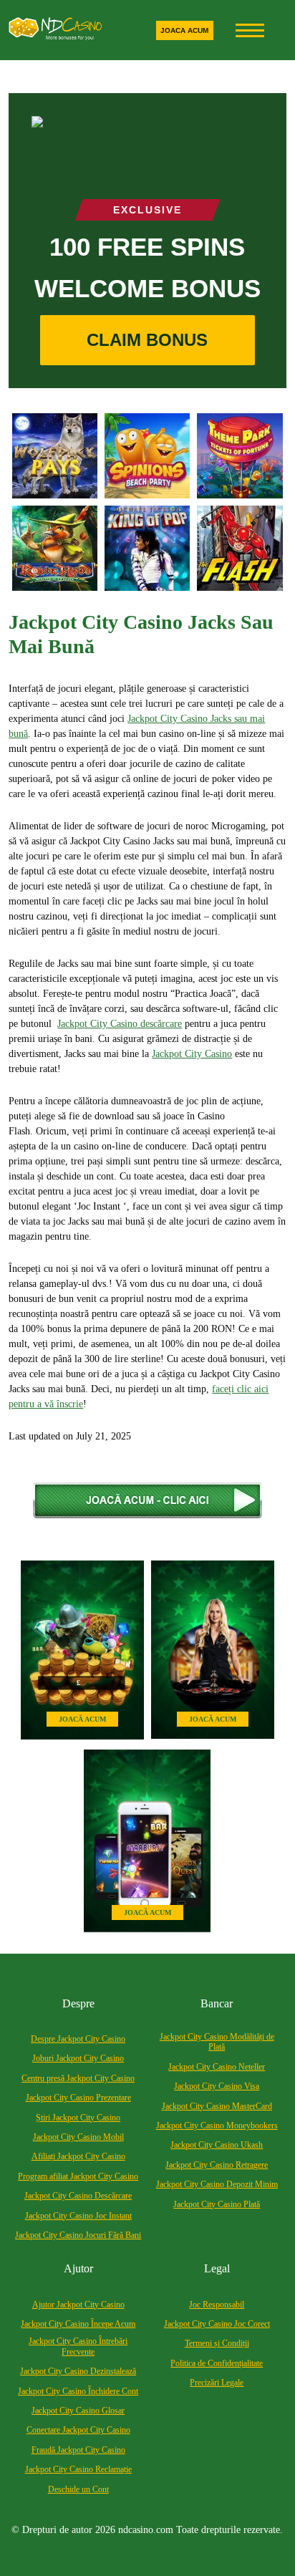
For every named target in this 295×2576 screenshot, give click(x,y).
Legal (217, 2268)
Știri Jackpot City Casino (78, 2118)
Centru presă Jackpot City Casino (78, 2078)
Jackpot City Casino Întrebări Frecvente (78, 2346)
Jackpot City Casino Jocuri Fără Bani (78, 2235)
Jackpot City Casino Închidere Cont (78, 2391)
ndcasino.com (146, 2530)
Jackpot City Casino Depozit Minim (217, 2184)
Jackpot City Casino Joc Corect (217, 2324)
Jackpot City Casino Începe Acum (78, 2324)
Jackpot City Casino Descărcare (78, 2196)
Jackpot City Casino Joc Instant (78, 2216)
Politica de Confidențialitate (217, 2363)
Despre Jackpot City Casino (78, 2039)
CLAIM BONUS (147, 340)
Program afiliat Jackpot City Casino (78, 2176)
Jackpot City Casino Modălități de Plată (217, 2042)
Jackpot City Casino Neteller (217, 2067)
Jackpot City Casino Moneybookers (217, 2126)
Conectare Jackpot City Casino (78, 2430)
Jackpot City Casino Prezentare (78, 2098)
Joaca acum (184, 30)
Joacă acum (82, 1719)
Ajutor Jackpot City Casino (78, 2305)
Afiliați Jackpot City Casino (78, 2156)
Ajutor (78, 2268)
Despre (78, 2003)
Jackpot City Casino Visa (217, 2086)
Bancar (217, 2003)
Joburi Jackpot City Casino (78, 2058)
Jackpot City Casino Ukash (217, 2145)
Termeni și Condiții (217, 2343)
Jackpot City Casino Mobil (78, 2137)
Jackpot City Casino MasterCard (217, 2106)
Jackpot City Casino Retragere (217, 2165)
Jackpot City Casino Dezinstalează (78, 2371)
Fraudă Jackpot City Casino (78, 2450)
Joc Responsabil (217, 2305)
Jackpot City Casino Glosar (78, 2411)
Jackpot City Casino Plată (217, 2204)
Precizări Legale (217, 2383)
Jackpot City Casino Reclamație (78, 2469)
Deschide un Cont (78, 2489)
